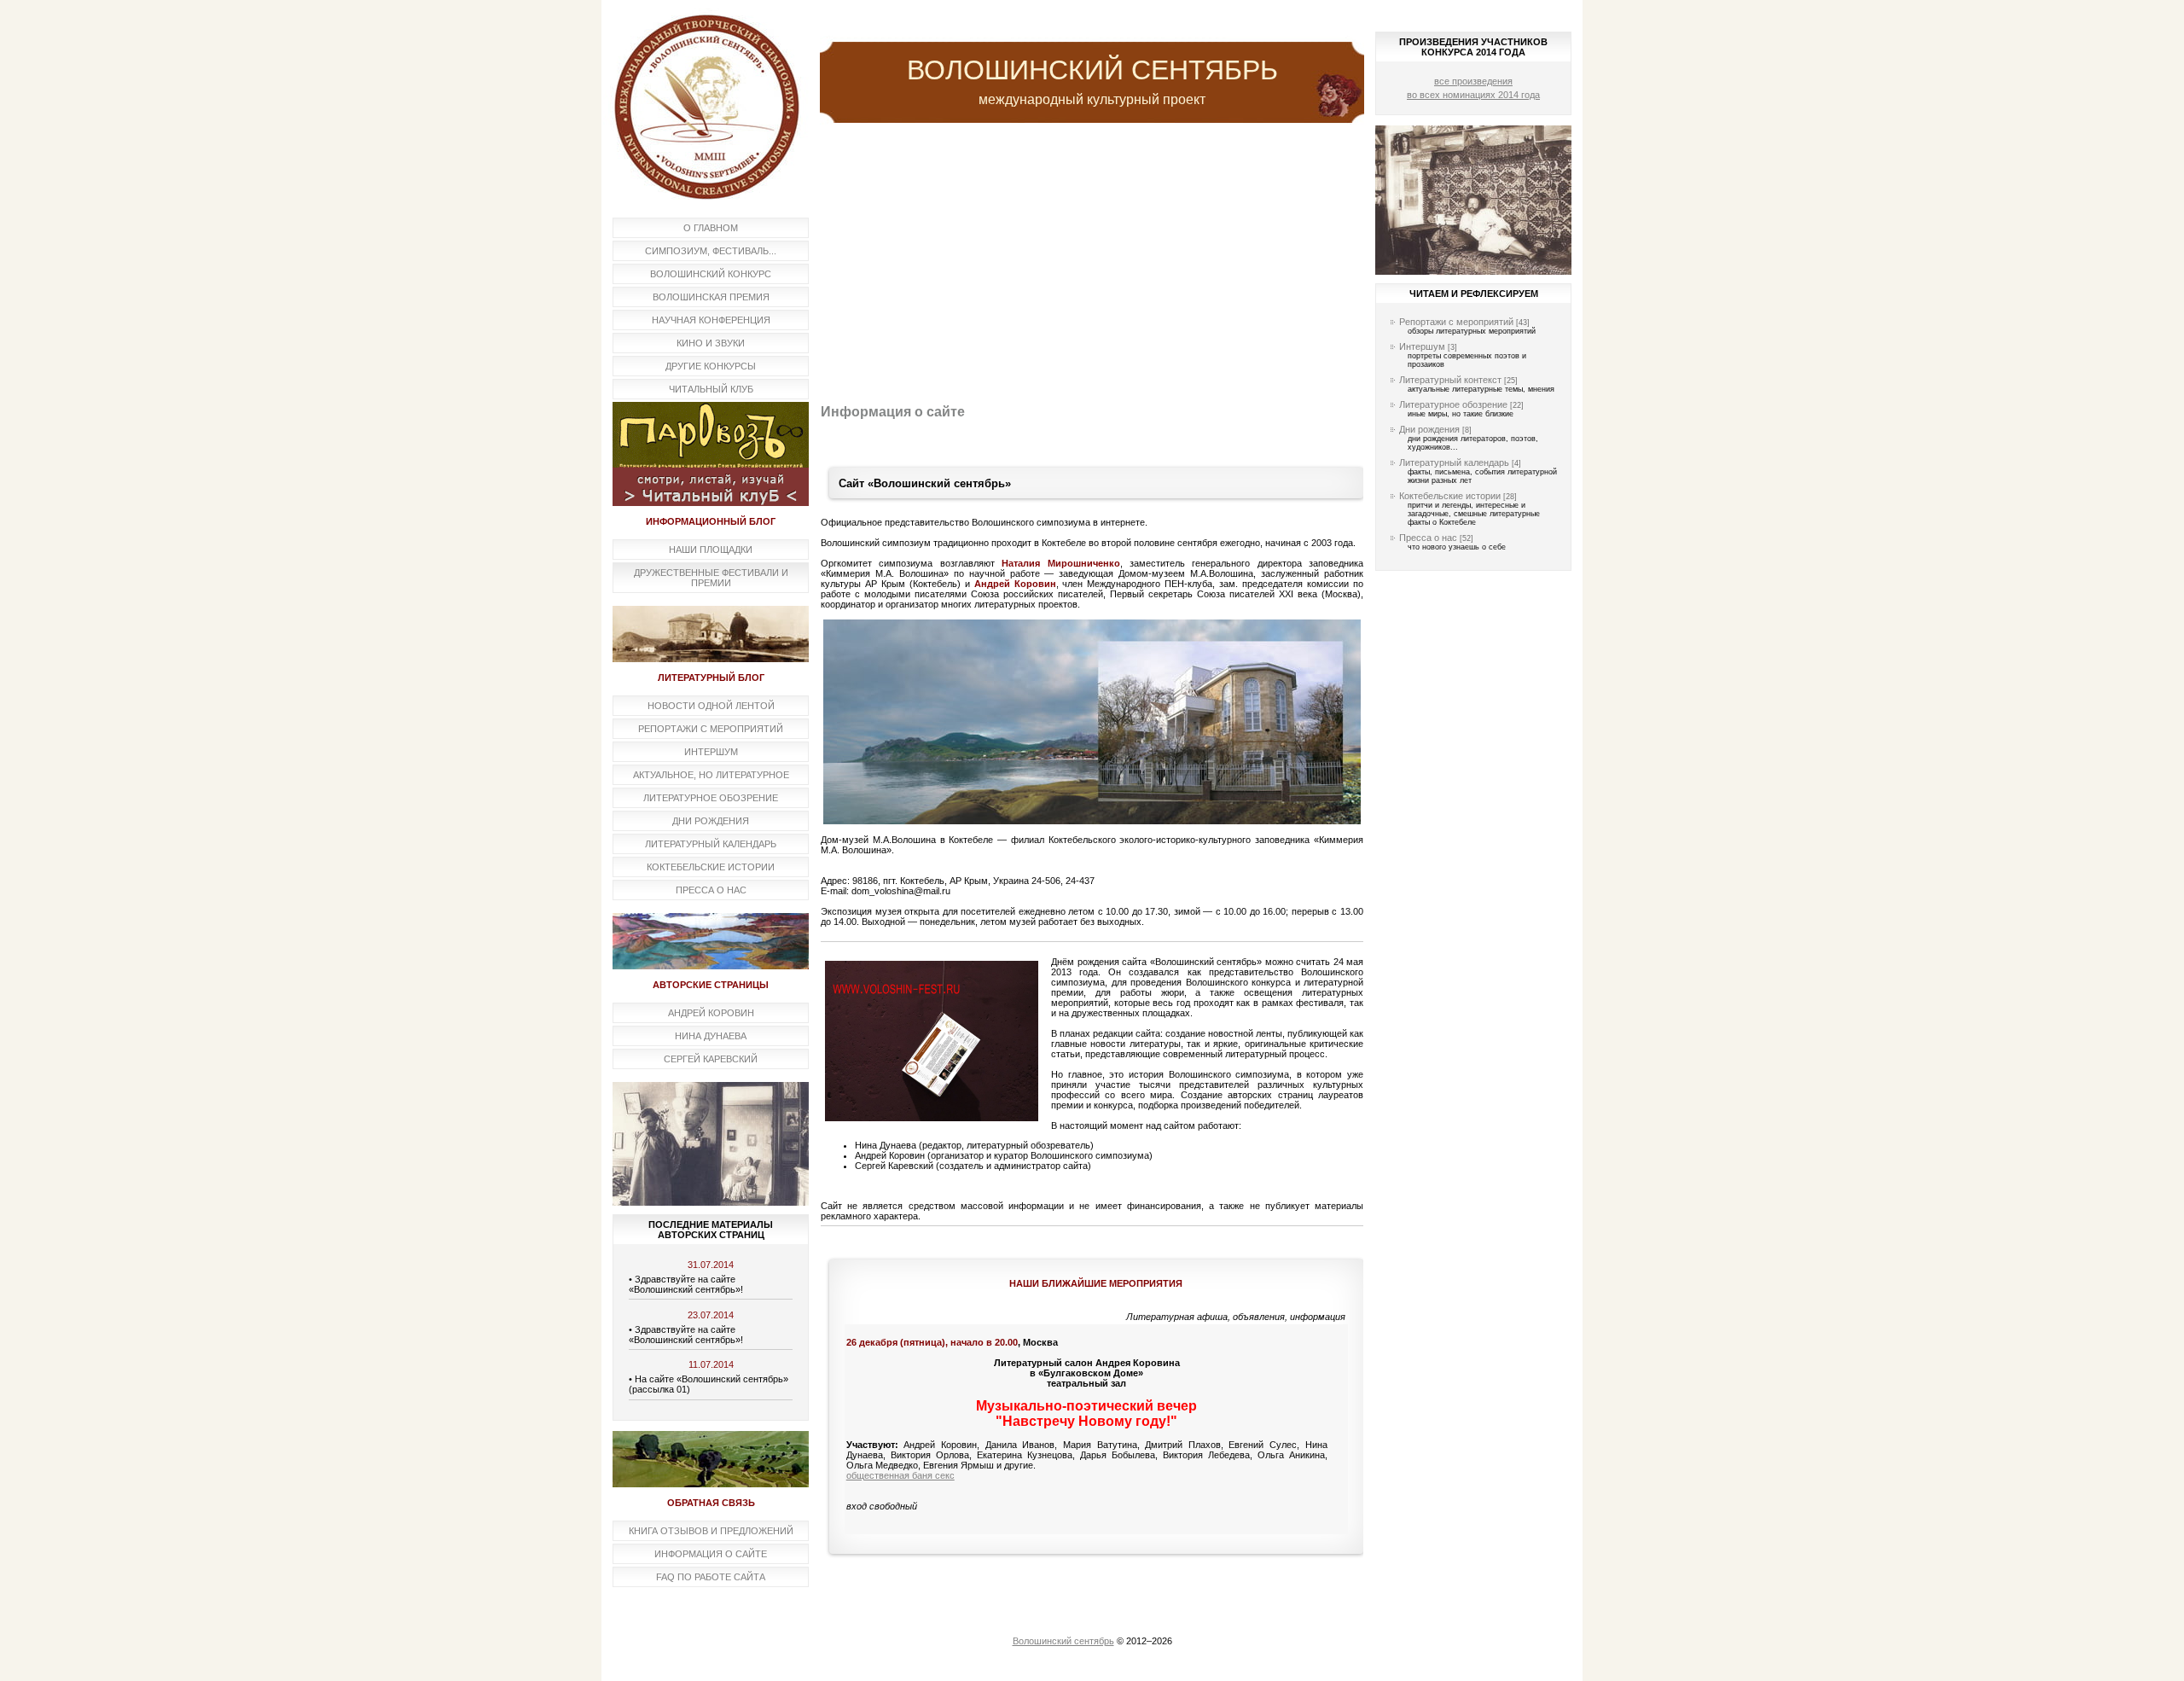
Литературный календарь (1454, 462)
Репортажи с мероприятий (1456, 322)
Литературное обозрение (1453, 404)
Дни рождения (1429, 429)
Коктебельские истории (1450, 496)
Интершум (1422, 346)
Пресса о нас (1428, 538)
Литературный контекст (1450, 380)
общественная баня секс (900, 1475)
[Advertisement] (1092, 264)
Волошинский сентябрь (1063, 1641)
